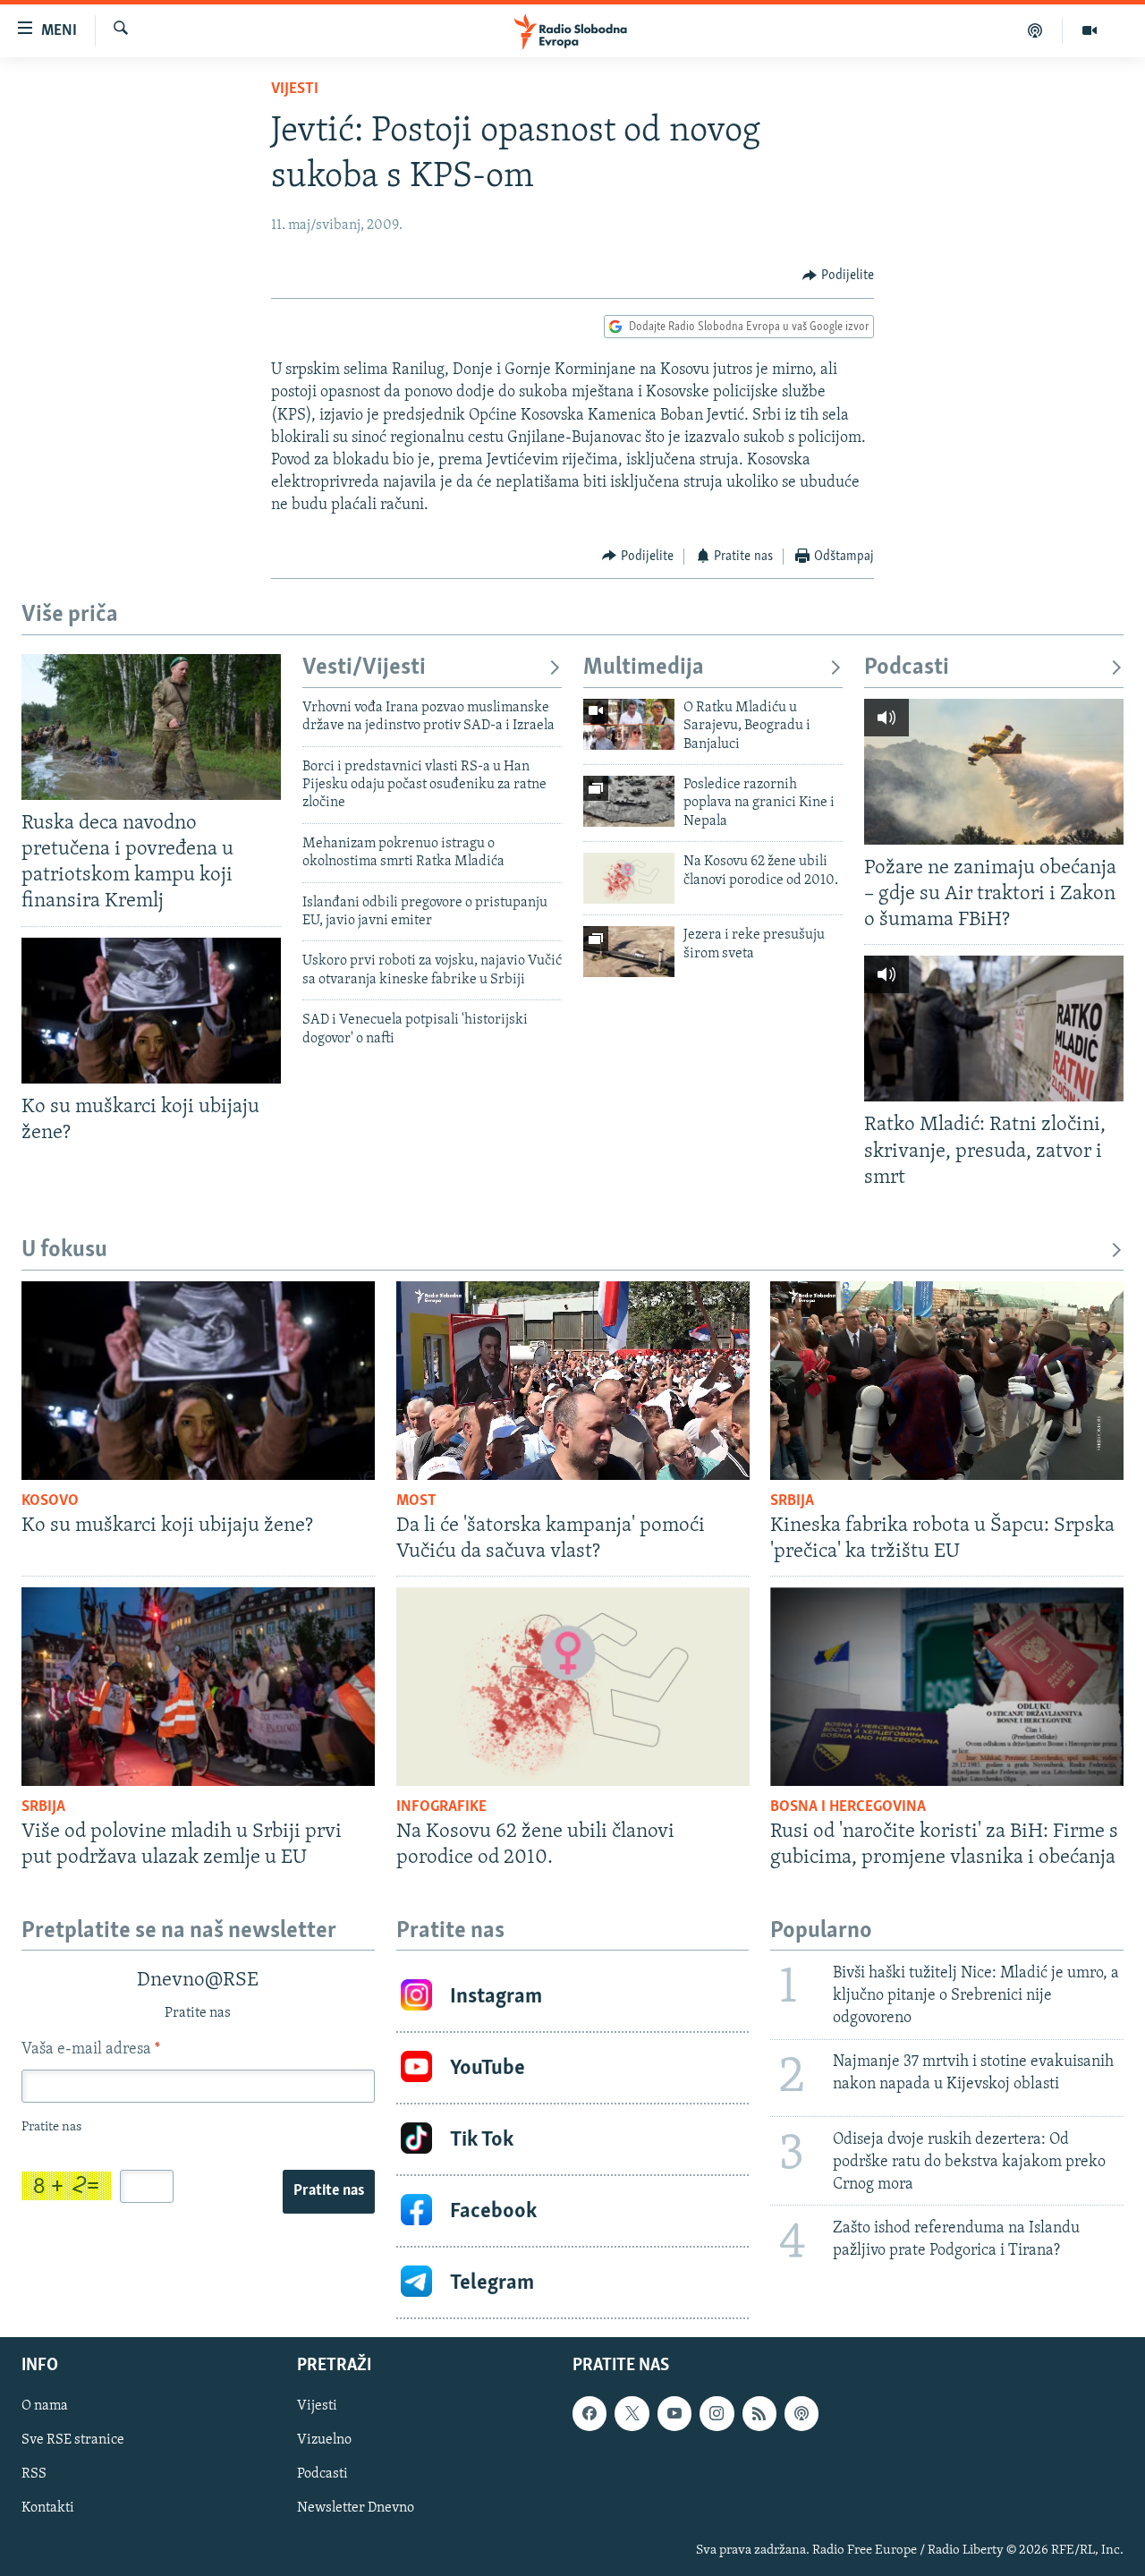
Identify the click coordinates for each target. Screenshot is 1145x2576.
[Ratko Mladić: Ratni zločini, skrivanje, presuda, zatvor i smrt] (994, 1029)
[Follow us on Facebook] (589, 2414)
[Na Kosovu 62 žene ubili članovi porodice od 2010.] (629, 878)
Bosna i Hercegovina (848, 1807)
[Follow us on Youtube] (674, 2414)
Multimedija (644, 668)
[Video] (1090, 30)
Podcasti (907, 668)
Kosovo (50, 1501)
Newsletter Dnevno (356, 2509)
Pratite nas (329, 2191)
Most (416, 1501)
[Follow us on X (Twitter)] (632, 2414)
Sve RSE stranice (73, 2441)
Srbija (792, 1501)
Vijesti (295, 89)
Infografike (441, 1807)
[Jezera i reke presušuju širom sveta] (629, 952)
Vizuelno (324, 2441)
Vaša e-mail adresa (91, 2050)
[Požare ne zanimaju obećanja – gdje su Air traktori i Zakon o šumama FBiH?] (994, 772)
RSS (34, 2475)
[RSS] (759, 2414)
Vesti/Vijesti (364, 668)
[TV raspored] (801, 2414)
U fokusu (64, 1250)
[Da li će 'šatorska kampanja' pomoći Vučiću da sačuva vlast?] (573, 1381)
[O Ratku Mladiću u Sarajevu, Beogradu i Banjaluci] (629, 724)
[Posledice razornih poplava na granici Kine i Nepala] (629, 801)
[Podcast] (1035, 30)
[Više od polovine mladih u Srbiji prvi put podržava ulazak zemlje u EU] (198, 1687)
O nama (45, 2407)
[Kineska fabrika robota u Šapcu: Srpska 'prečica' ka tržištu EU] (947, 1381)
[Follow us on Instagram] (717, 2414)
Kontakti (48, 2509)
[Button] (838, 276)
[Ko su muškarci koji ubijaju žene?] (151, 1011)
